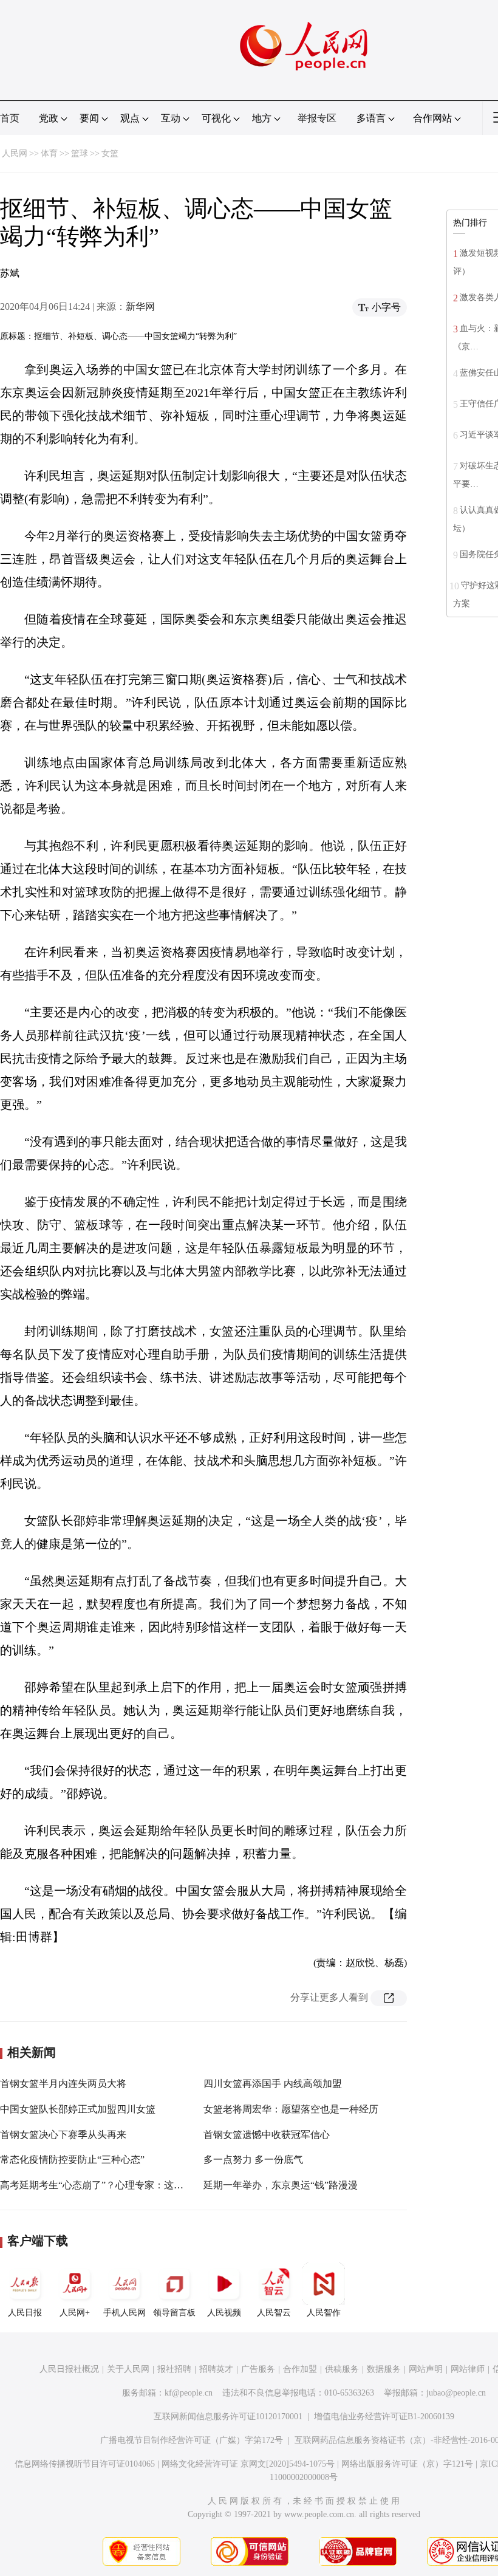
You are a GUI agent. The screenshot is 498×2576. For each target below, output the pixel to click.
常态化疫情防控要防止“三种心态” (72, 2160)
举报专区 (317, 118)
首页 (10, 118)
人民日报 (25, 2313)
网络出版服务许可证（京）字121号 (407, 2464)
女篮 (110, 153)
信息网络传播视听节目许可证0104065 (85, 2464)
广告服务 (258, 2369)
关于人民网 (128, 2369)
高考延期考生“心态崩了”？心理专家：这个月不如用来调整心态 (135, 2185)
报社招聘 (174, 2369)
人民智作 (324, 2313)
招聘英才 (216, 2369)
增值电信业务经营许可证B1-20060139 (384, 2417)
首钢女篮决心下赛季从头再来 (63, 2135)
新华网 (140, 307)
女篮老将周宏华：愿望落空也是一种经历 (291, 2109)
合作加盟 (300, 2369)
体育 (49, 153)
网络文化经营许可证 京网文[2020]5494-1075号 (248, 2464)
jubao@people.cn (456, 2393)
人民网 (15, 153)
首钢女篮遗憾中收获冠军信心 (267, 2135)
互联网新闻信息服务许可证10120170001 (228, 2417)
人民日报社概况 (69, 2369)
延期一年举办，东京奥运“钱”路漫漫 (281, 2185)
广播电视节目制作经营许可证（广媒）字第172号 (192, 2440)
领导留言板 (174, 2313)
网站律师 (468, 2369)
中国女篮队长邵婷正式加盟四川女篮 (78, 2109)
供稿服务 (342, 2369)
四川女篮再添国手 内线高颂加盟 (273, 2084)
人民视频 (224, 2313)
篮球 (80, 153)
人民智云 (274, 2313)
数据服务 (384, 2369)
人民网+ (75, 2313)
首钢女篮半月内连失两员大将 (63, 2084)
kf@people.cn (189, 2393)
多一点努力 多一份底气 (253, 2160)
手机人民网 (124, 2313)
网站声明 (426, 2369)
